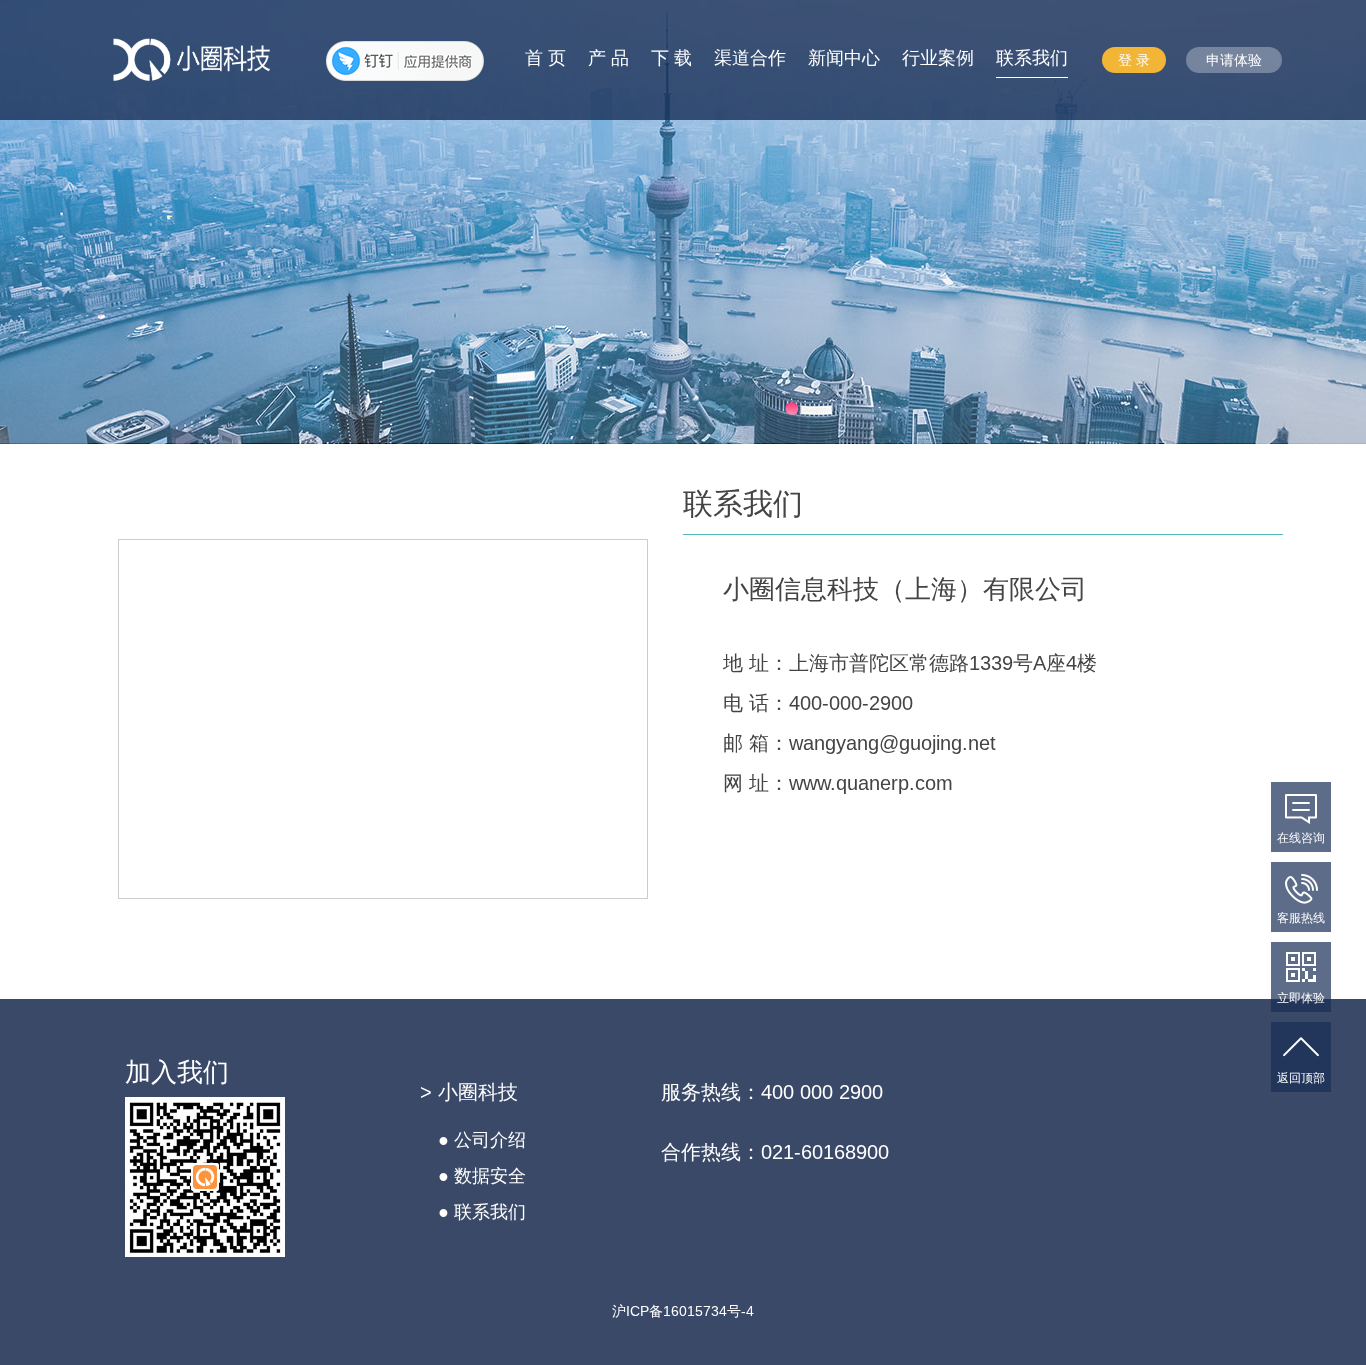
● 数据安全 (482, 1176)
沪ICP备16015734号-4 (683, 1311)
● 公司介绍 (482, 1140)
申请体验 (1234, 60)
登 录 (1134, 60)
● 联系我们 (482, 1212)
